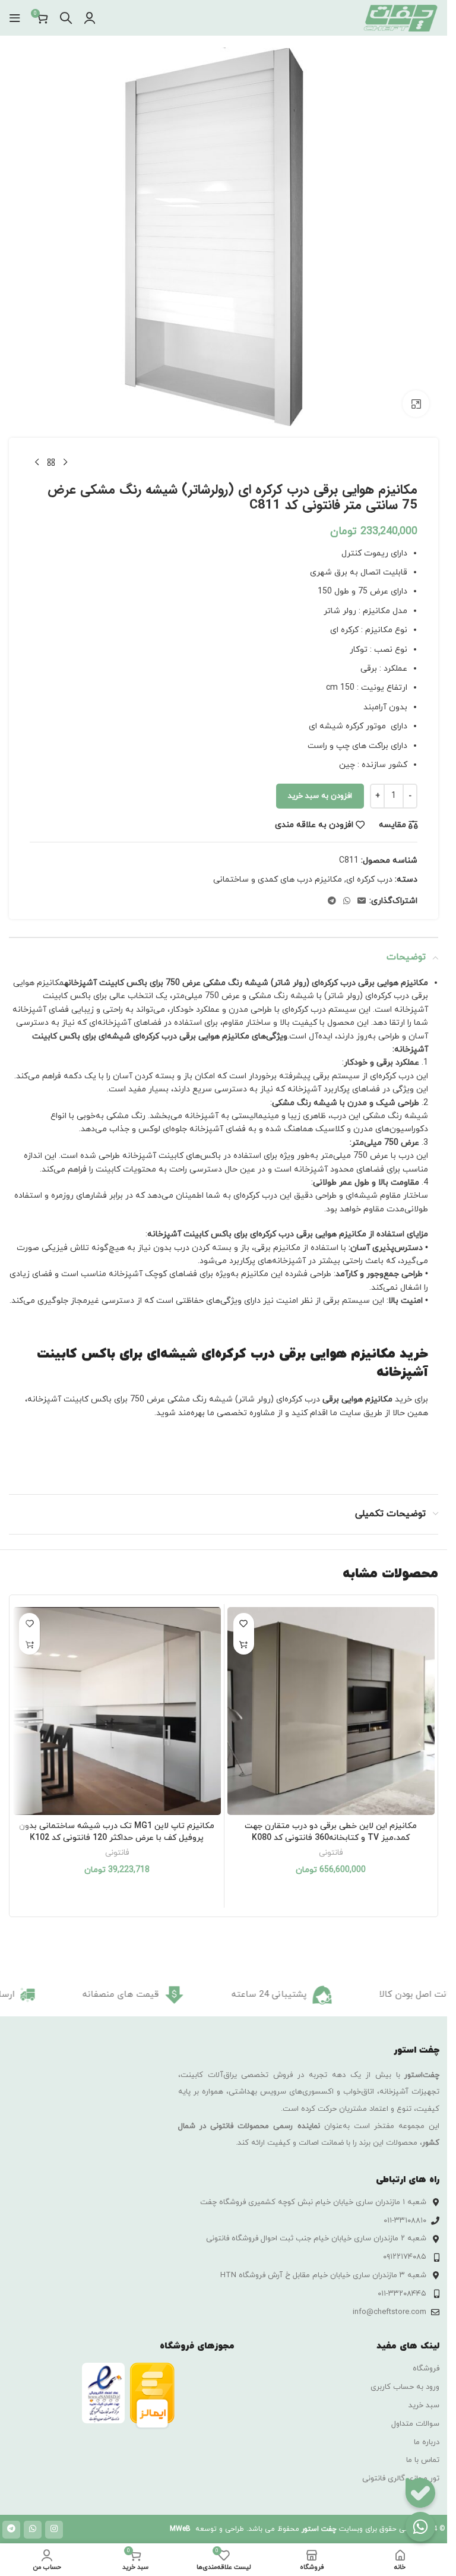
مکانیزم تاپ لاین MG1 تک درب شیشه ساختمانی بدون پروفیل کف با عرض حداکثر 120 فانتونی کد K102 (117, 1832)
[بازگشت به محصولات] (51, 463)
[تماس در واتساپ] (420, 2527)
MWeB (180, 2529)
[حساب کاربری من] (90, 18)
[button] (244, 1644)
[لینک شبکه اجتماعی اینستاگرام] (54, 2530)
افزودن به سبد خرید (320, 796)
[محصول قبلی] (65, 463)
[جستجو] (66, 18)
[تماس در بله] (420, 2493)
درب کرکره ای (369, 880)
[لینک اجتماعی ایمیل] (362, 902)
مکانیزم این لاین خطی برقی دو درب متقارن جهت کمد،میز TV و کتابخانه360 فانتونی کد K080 (331, 1832)
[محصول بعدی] (37, 463)
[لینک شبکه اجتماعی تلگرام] (332, 902)
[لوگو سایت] (400, 17)
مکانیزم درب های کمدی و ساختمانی (278, 880)
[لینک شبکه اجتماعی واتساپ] (347, 902)
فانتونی (331, 1853)
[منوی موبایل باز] (15, 18)
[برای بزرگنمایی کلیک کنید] (416, 404)
